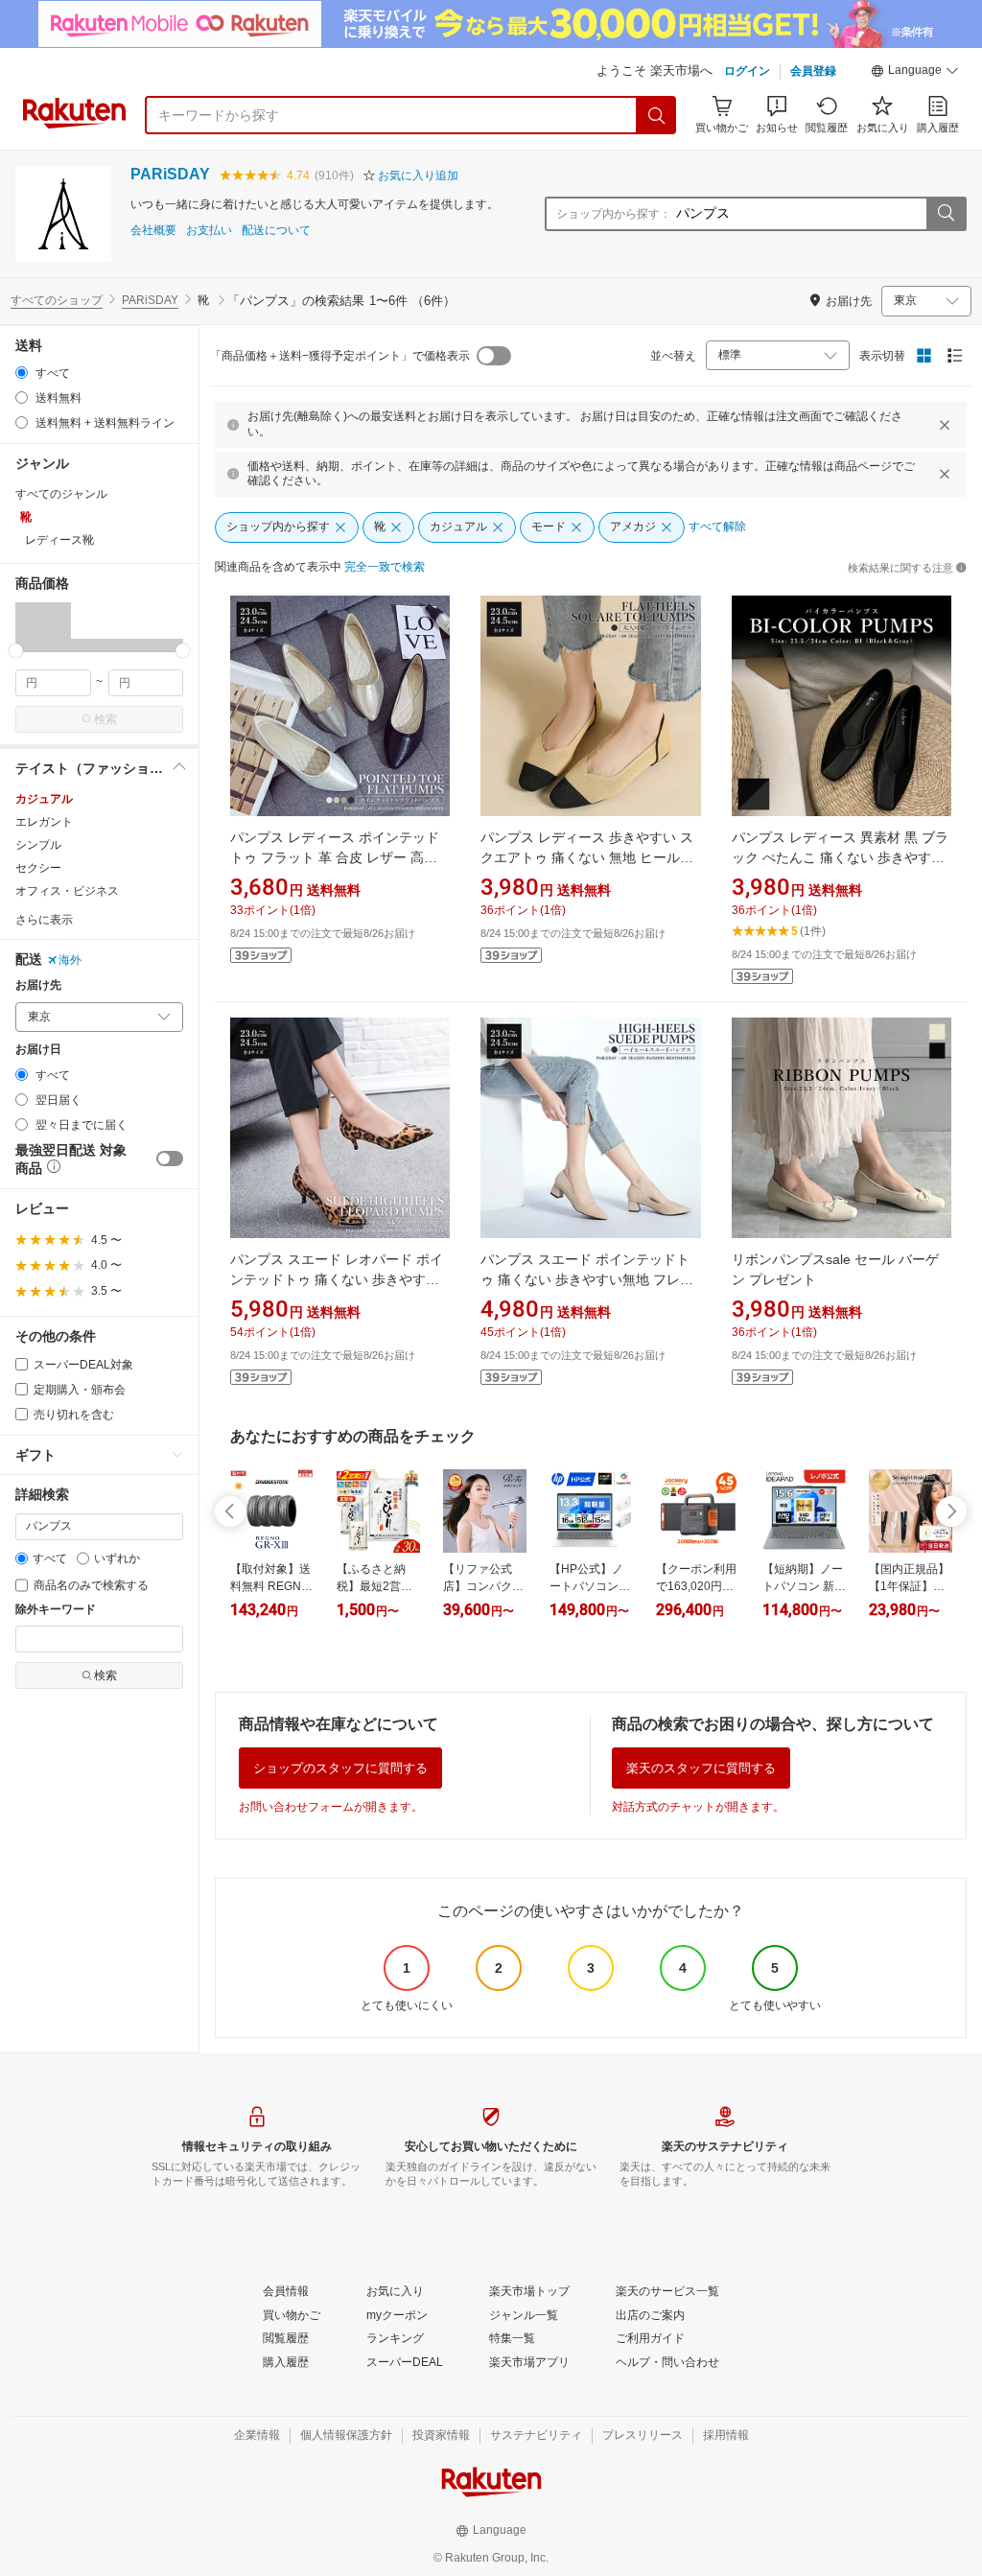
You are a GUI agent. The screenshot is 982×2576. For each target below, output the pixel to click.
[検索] (657, 115)
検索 (105, 719)
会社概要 (153, 231)
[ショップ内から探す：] (946, 214)
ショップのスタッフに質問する (340, 1768)
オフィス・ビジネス (67, 891)
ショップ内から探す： (614, 214)
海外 (70, 960)
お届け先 (38, 985)
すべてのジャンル (61, 494)
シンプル (38, 845)
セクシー (38, 868)
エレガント (44, 822)
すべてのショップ (57, 300)
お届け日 (38, 1050)
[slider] (16, 651)
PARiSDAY (170, 174)
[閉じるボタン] (945, 425)
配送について (276, 231)
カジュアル (44, 799)
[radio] (22, 373)
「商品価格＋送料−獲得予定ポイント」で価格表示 (340, 356)
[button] (915, 73)
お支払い (209, 231)
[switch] (170, 1159)
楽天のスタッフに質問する (701, 1768)
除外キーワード (56, 1610)
